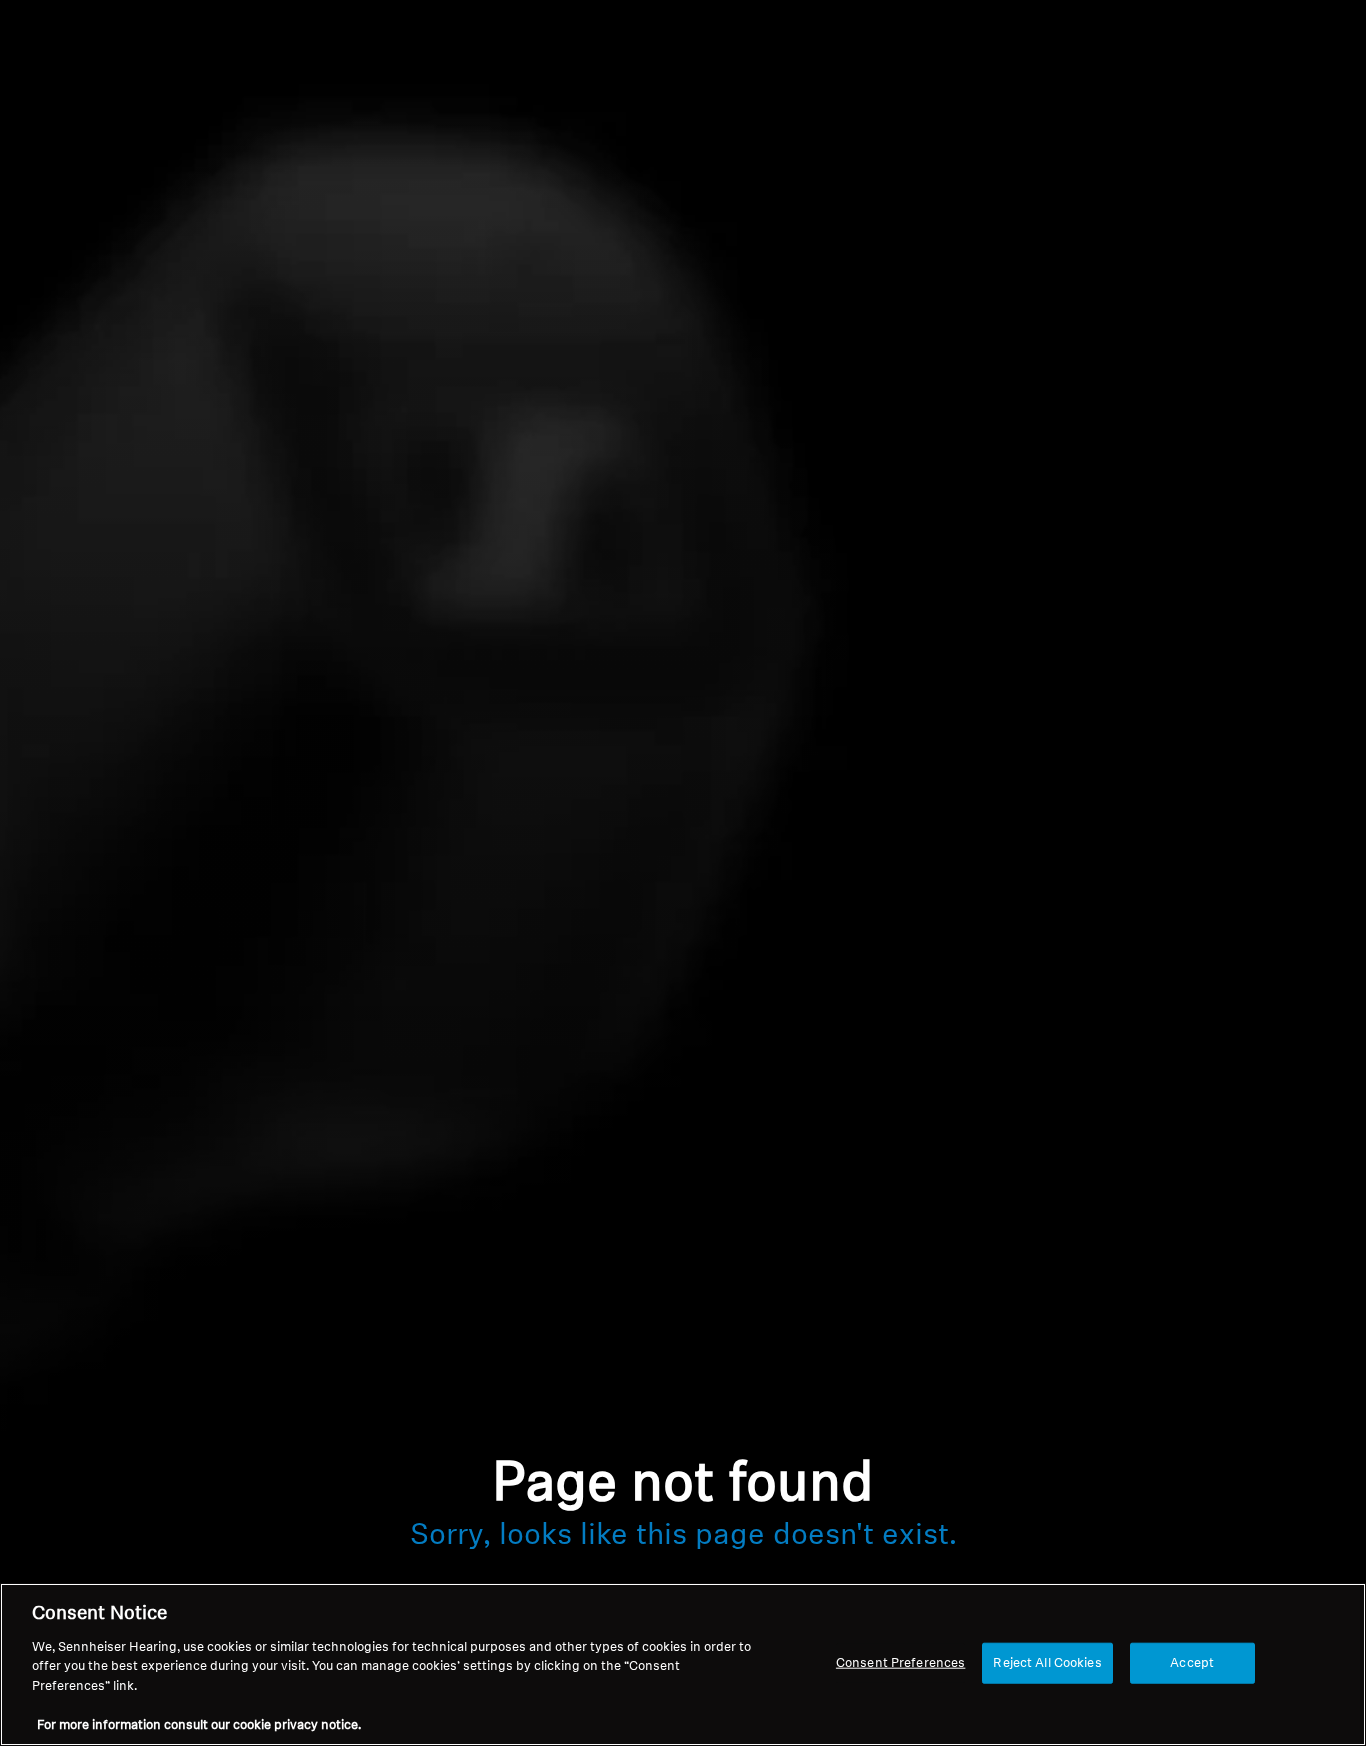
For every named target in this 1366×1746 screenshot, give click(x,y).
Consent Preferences (900, 1662)
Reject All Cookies (1047, 1662)
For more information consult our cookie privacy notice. (199, 1725)
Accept (1192, 1662)
